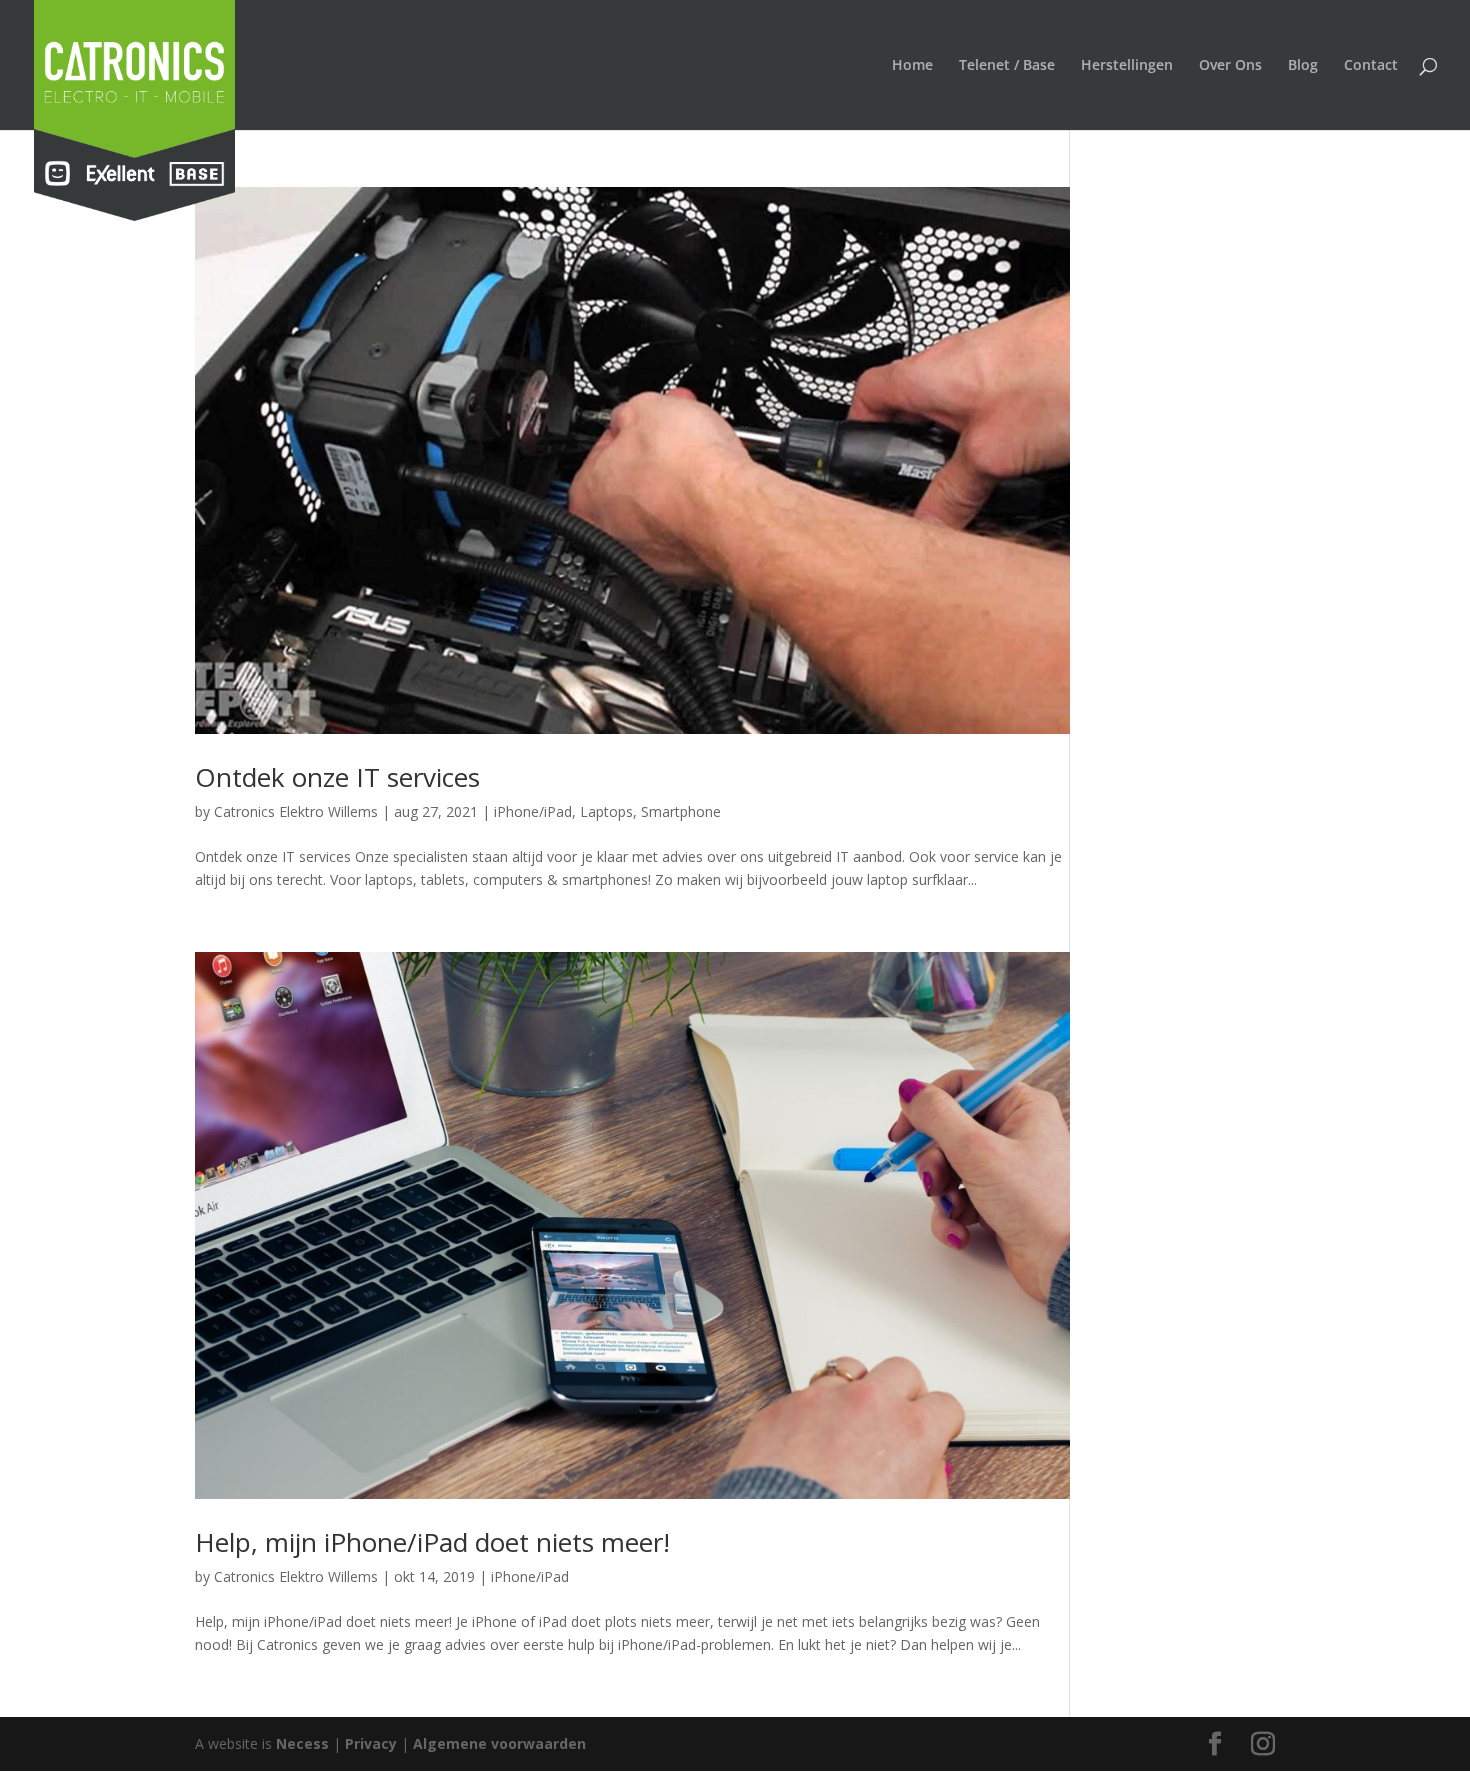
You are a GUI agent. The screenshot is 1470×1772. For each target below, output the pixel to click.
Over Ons (1230, 66)
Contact (1371, 66)
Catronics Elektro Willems (296, 811)
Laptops (606, 811)
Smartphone (681, 811)
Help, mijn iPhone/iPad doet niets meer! (432, 1542)
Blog (1303, 66)
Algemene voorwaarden (499, 1743)
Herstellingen (1127, 66)
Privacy (371, 1743)
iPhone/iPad (533, 811)
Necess (302, 1743)
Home (912, 66)
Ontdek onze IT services (337, 777)
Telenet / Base (1007, 66)
